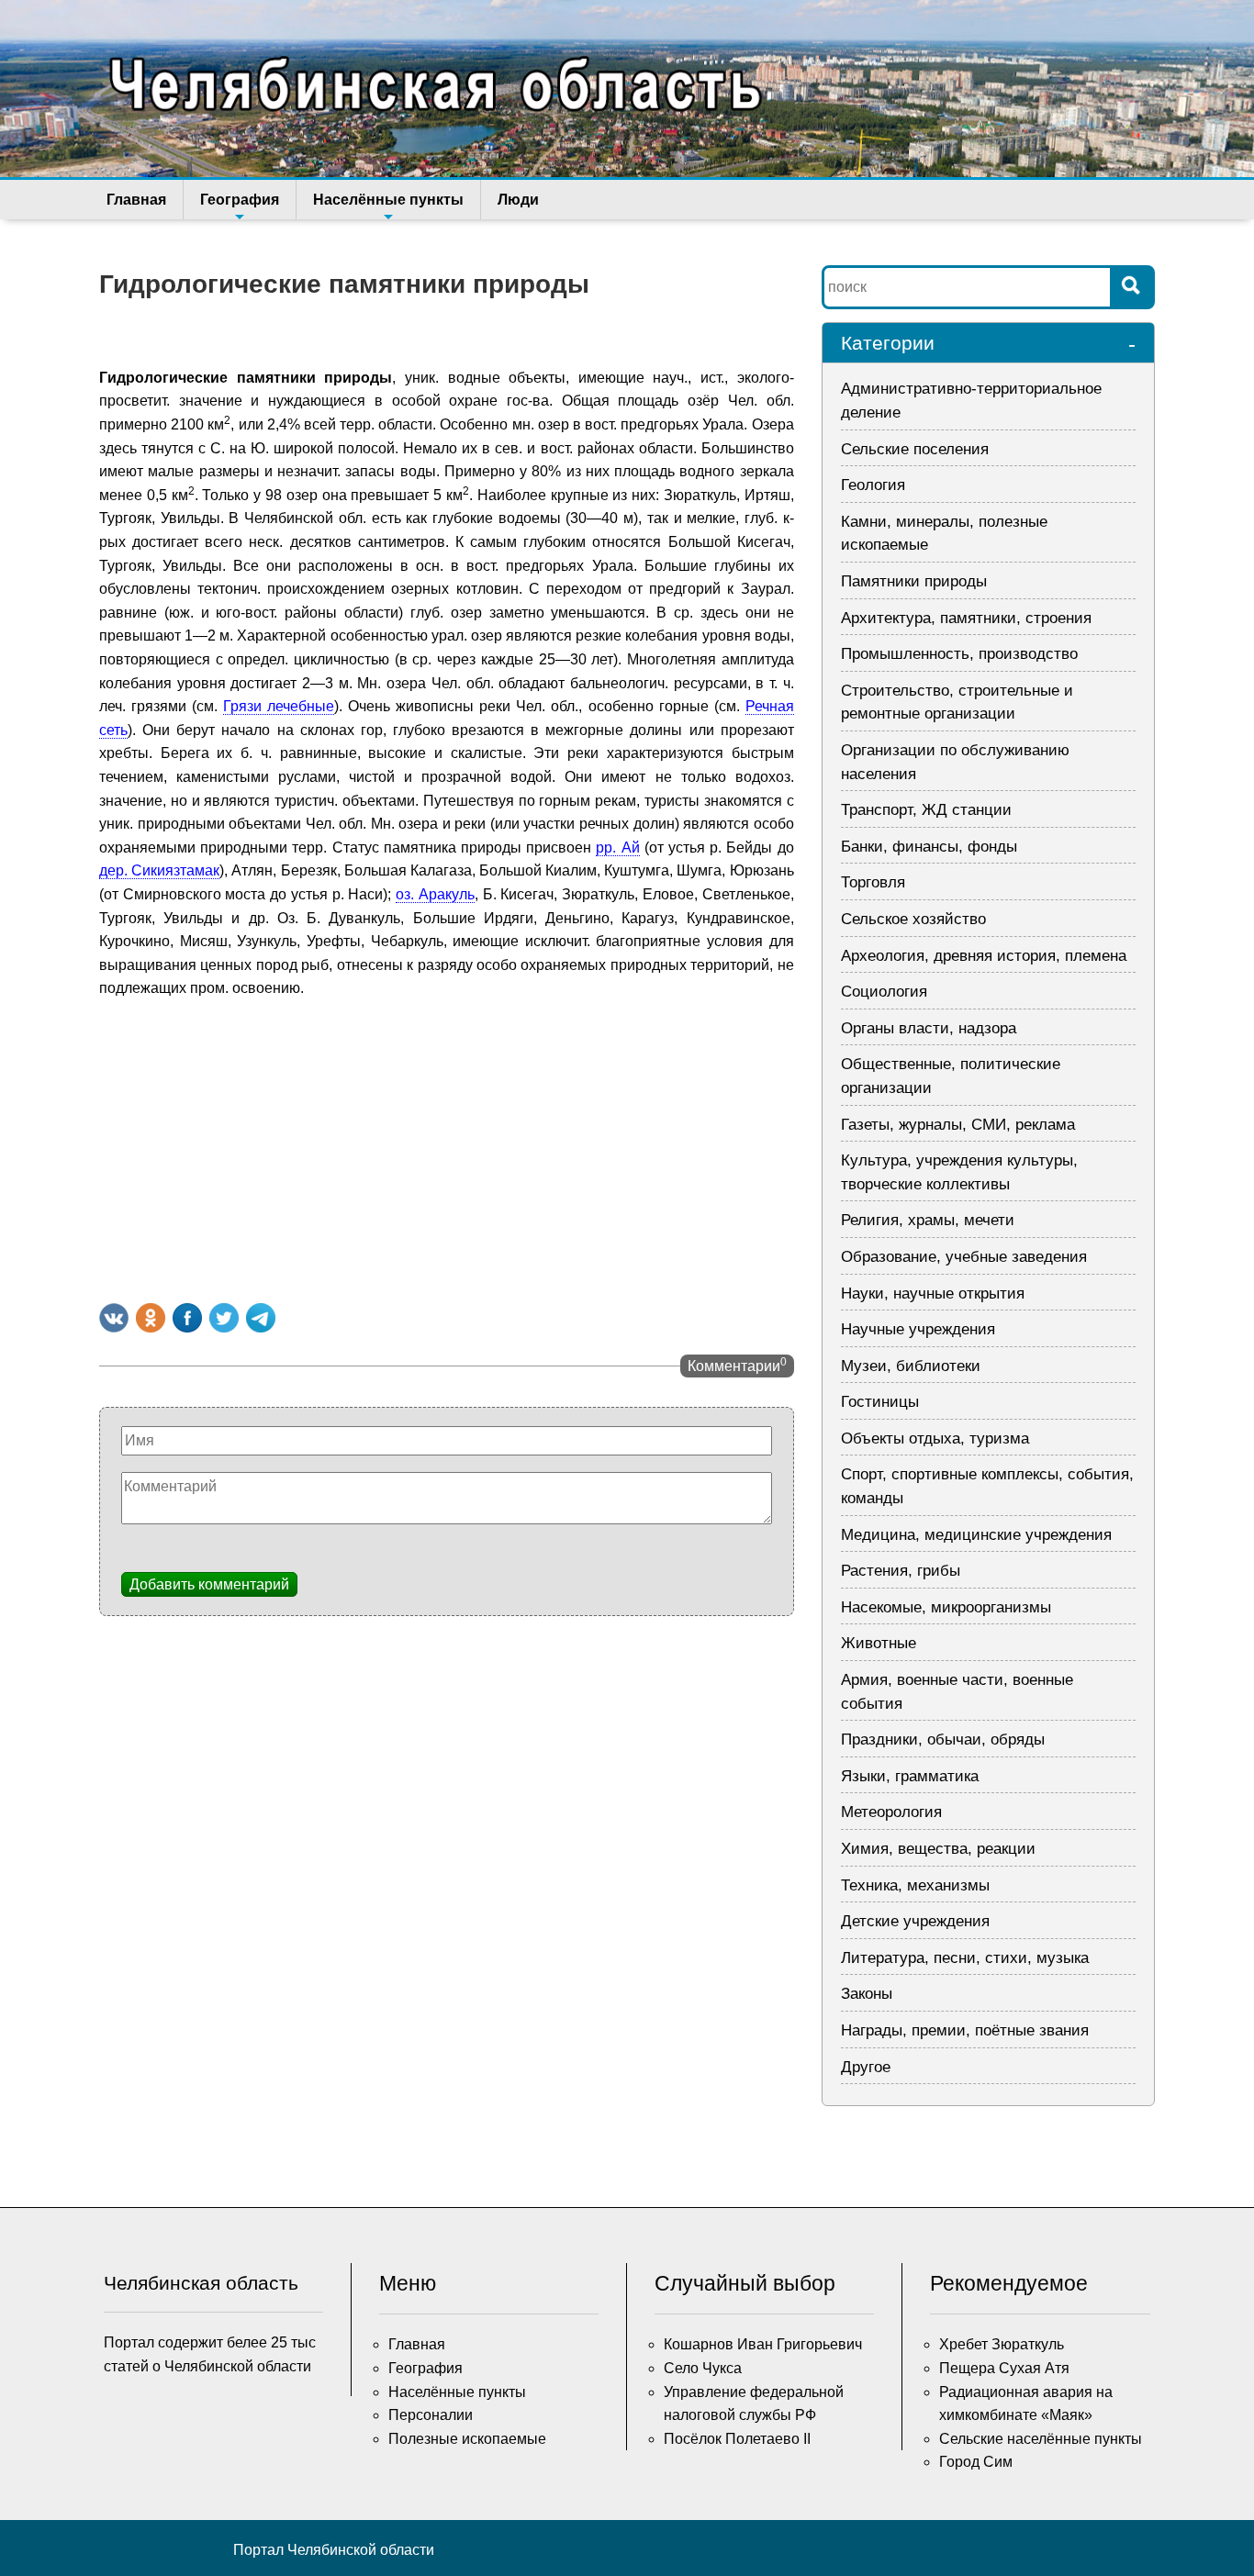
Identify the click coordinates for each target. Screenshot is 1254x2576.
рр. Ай (617, 848)
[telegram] (261, 1318)
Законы (867, 1994)
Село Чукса (703, 2368)
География (240, 200)
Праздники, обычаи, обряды (943, 1740)
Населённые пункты (388, 200)
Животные (879, 1643)
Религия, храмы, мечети (928, 1220)
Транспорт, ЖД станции (926, 810)
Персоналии (431, 2415)
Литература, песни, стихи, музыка (965, 1958)
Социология (884, 992)
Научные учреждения (918, 1329)
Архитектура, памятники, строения (966, 618)
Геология (873, 485)
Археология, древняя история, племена (984, 956)
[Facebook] (187, 1318)
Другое (866, 2067)
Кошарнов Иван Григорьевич (763, 2344)
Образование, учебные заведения (964, 1257)
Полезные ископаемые (467, 2439)
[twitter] (224, 1318)
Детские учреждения (915, 1921)
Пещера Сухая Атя (1004, 2368)
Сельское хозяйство (913, 919)
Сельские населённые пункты (1041, 2439)
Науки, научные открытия (933, 1294)
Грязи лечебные (279, 706)
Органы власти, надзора (929, 1028)
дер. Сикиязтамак (159, 870)
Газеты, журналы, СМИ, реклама (958, 1125)
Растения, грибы (901, 1571)
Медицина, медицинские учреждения (976, 1535)
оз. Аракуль (435, 894)
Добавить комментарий (209, 1584)
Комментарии (737, 1365)
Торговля (873, 882)
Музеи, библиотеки (911, 1366)
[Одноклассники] (151, 1318)
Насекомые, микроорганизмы (946, 1607)
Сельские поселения (915, 449)
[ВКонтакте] (114, 1318)
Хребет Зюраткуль (1002, 2344)
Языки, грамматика (910, 1776)
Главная (136, 200)
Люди (518, 200)
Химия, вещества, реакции (938, 1849)
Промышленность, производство (959, 654)
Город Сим (976, 2462)
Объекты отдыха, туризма (935, 1439)
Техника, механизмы (915, 1885)
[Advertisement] (447, 1147)
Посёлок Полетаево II (737, 2439)
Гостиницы (880, 1402)
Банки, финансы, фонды (929, 847)
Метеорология (891, 1812)
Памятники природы (914, 581)
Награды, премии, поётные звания (965, 2030)
